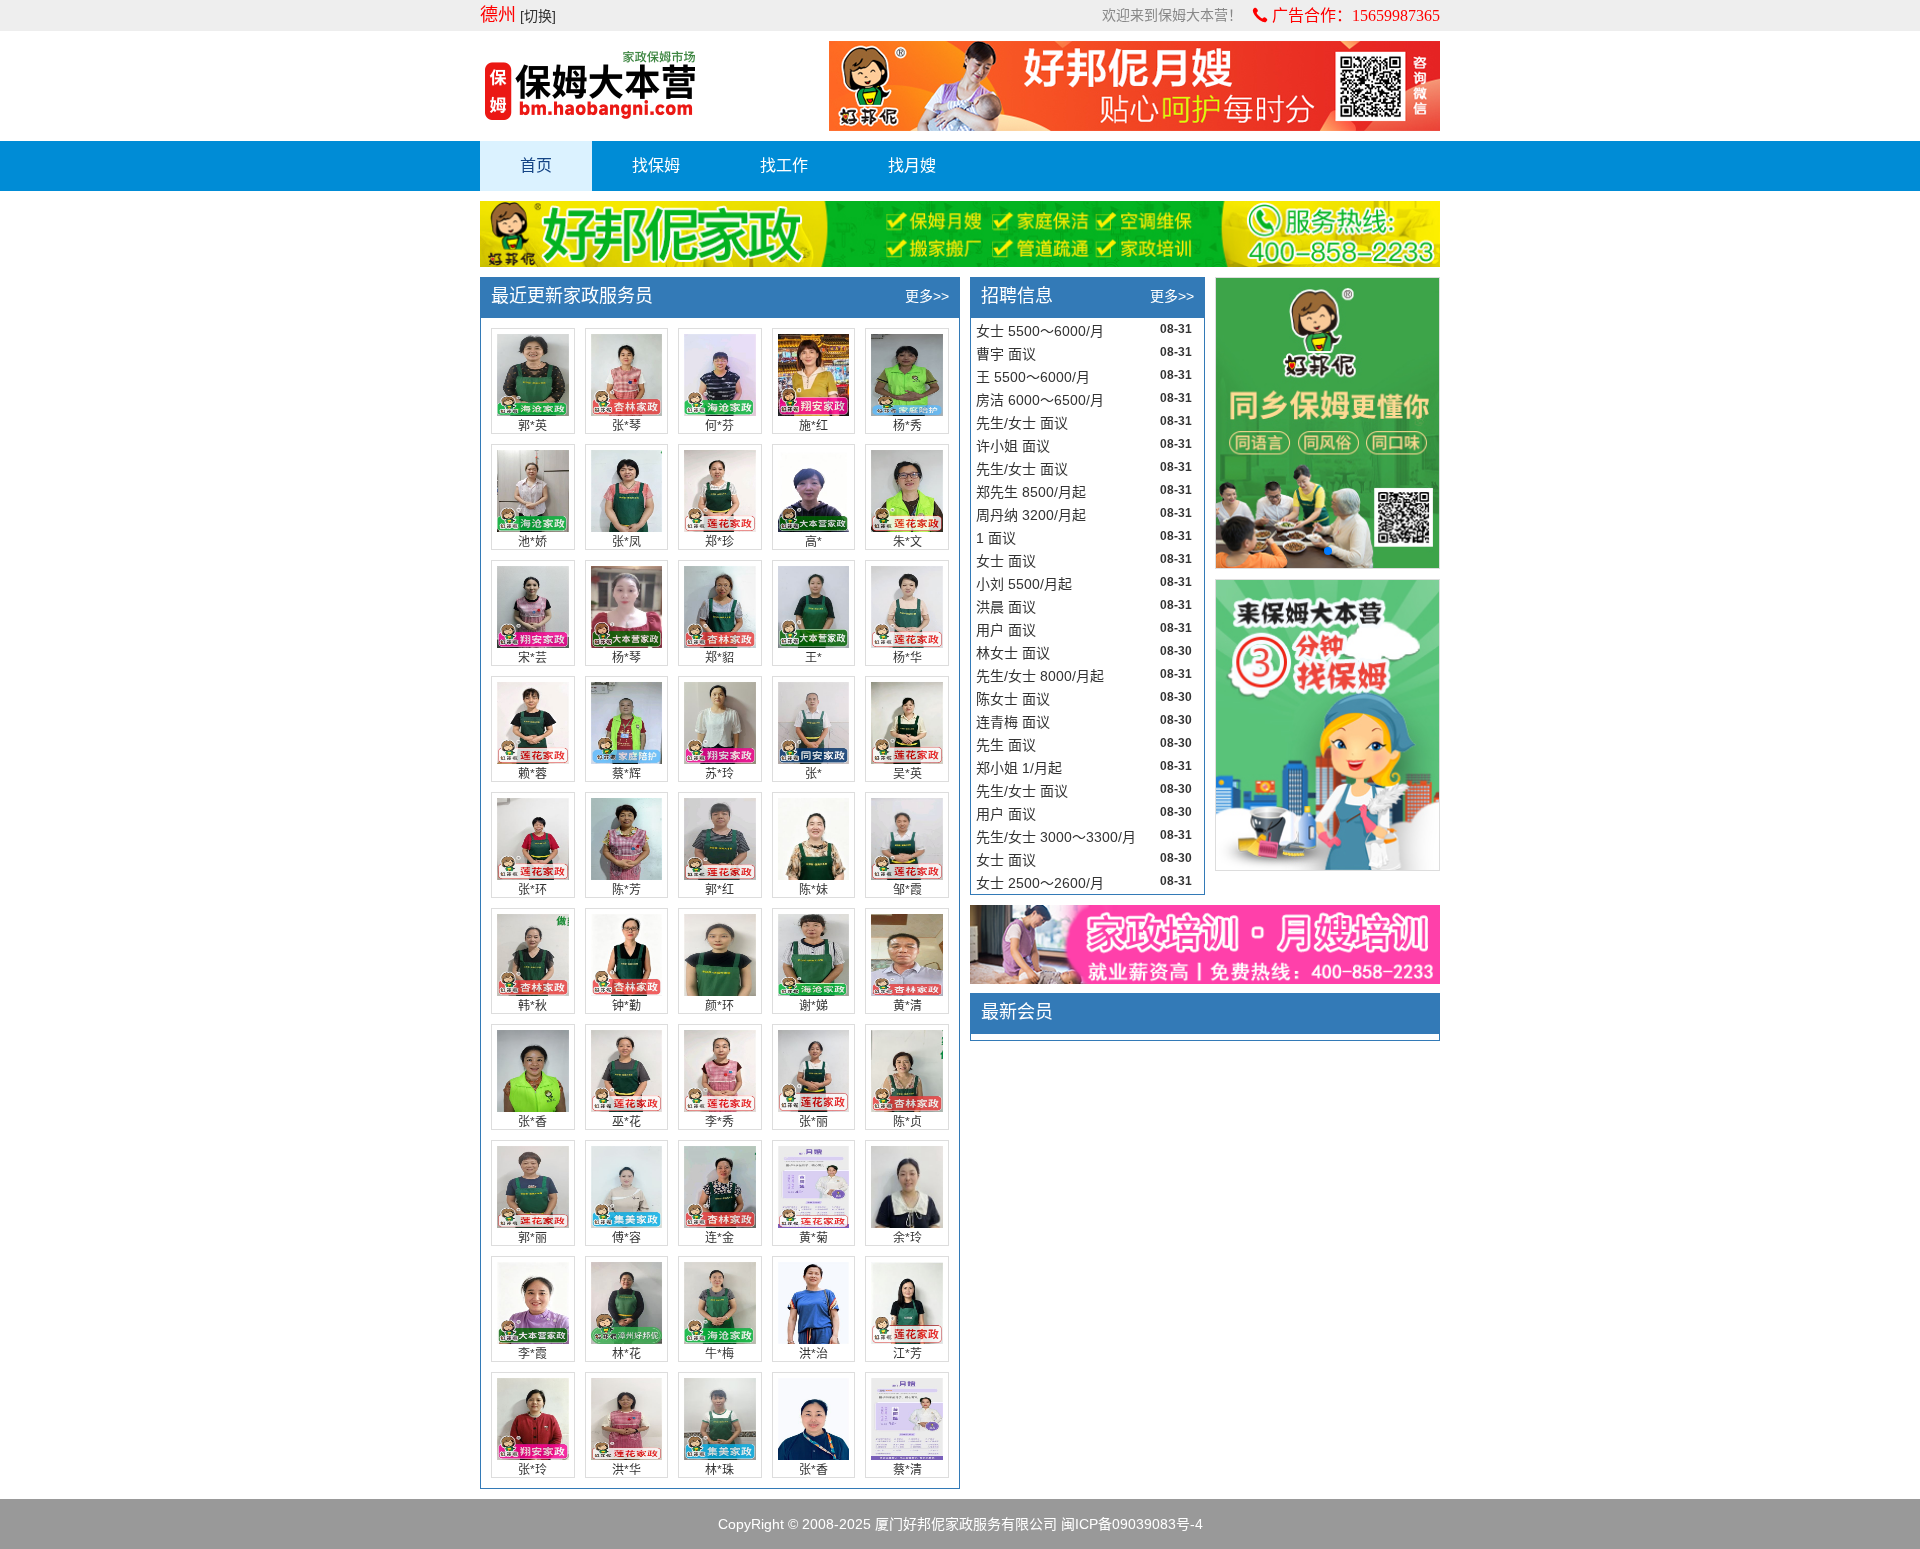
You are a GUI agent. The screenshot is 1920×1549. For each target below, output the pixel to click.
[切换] (538, 16)
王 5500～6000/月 (1033, 377)
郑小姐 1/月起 (1019, 768)
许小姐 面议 (1013, 446)
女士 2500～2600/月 (1040, 883)
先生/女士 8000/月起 (1040, 676)
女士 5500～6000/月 (1040, 331)
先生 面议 (1006, 745)
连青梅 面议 (1013, 722)
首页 (536, 165)
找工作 (784, 165)
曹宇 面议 (1006, 354)
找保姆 (656, 165)
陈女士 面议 (1013, 699)
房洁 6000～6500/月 (1040, 400)
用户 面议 (1006, 630)
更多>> (927, 296)
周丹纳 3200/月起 (1031, 515)
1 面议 (996, 538)
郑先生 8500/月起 (1031, 492)
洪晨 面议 (1006, 607)
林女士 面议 (1013, 653)
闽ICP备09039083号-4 (1132, 1524)
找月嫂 (912, 165)
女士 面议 (1006, 561)
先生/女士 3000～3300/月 (1056, 837)
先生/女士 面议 (1022, 423)
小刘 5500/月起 (1024, 584)
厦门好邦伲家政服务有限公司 (966, 1524)
